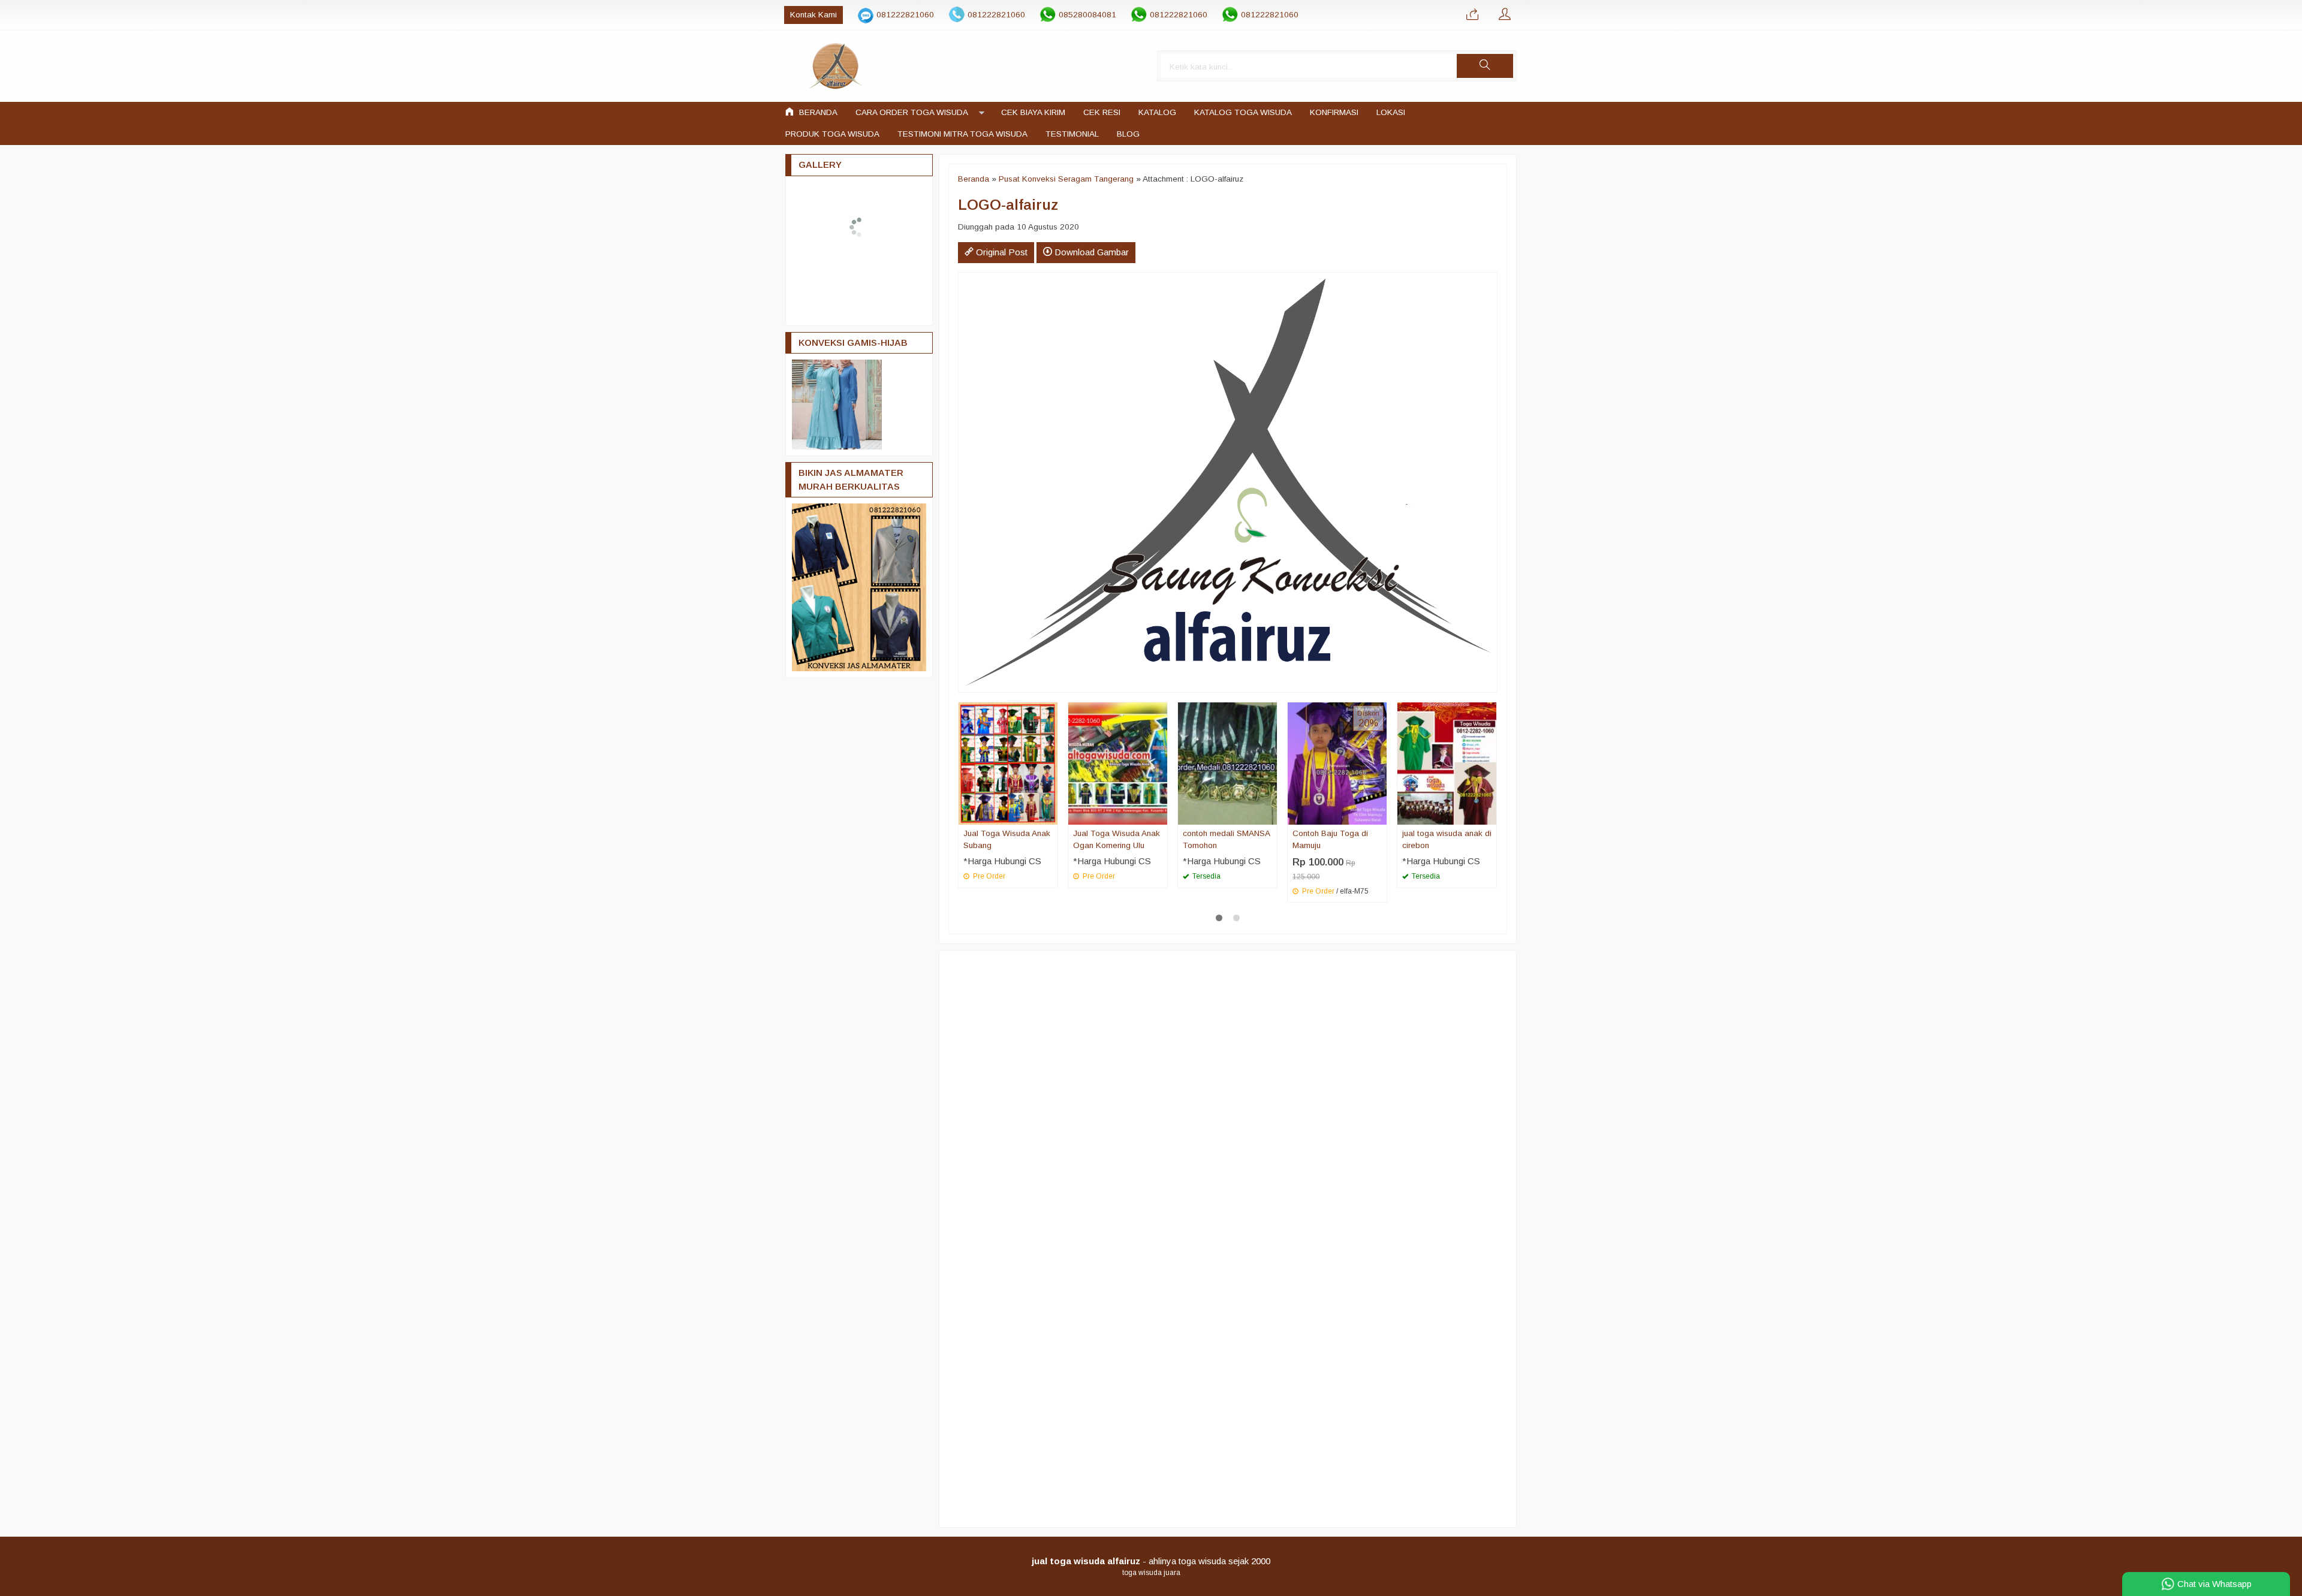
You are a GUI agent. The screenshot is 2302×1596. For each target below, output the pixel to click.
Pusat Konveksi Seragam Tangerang (1066, 179)
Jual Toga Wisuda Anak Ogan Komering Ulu (1117, 839)
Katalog (1157, 112)
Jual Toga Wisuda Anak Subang (1007, 839)
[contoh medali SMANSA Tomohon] (1227, 763)
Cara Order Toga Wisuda (912, 112)
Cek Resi (1102, 112)
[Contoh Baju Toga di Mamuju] (1337, 763)
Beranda (817, 112)
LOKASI (1391, 112)
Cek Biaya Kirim (1033, 112)
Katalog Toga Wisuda (1243, 112)
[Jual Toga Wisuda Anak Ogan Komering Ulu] (1118, 763)
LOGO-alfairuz (1008, 205)
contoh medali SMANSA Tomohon (1226, 839)
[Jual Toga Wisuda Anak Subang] (1008, 763)
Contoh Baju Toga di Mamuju (1330, 839)
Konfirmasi (1334, 112)
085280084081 (1087, 15)
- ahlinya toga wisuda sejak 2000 (1151, 1561)
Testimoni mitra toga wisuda (962, 134)
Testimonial (1072, 134)
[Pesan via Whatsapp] (1472, 15)
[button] (1485, 66)
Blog (1128, 134)
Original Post (1001, 252)
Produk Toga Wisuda (832, 134)
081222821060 (905, 15)
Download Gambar (1090, 252)
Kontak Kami (813, 15)
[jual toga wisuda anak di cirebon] (1447, 763)
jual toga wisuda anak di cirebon (1447, 839)
